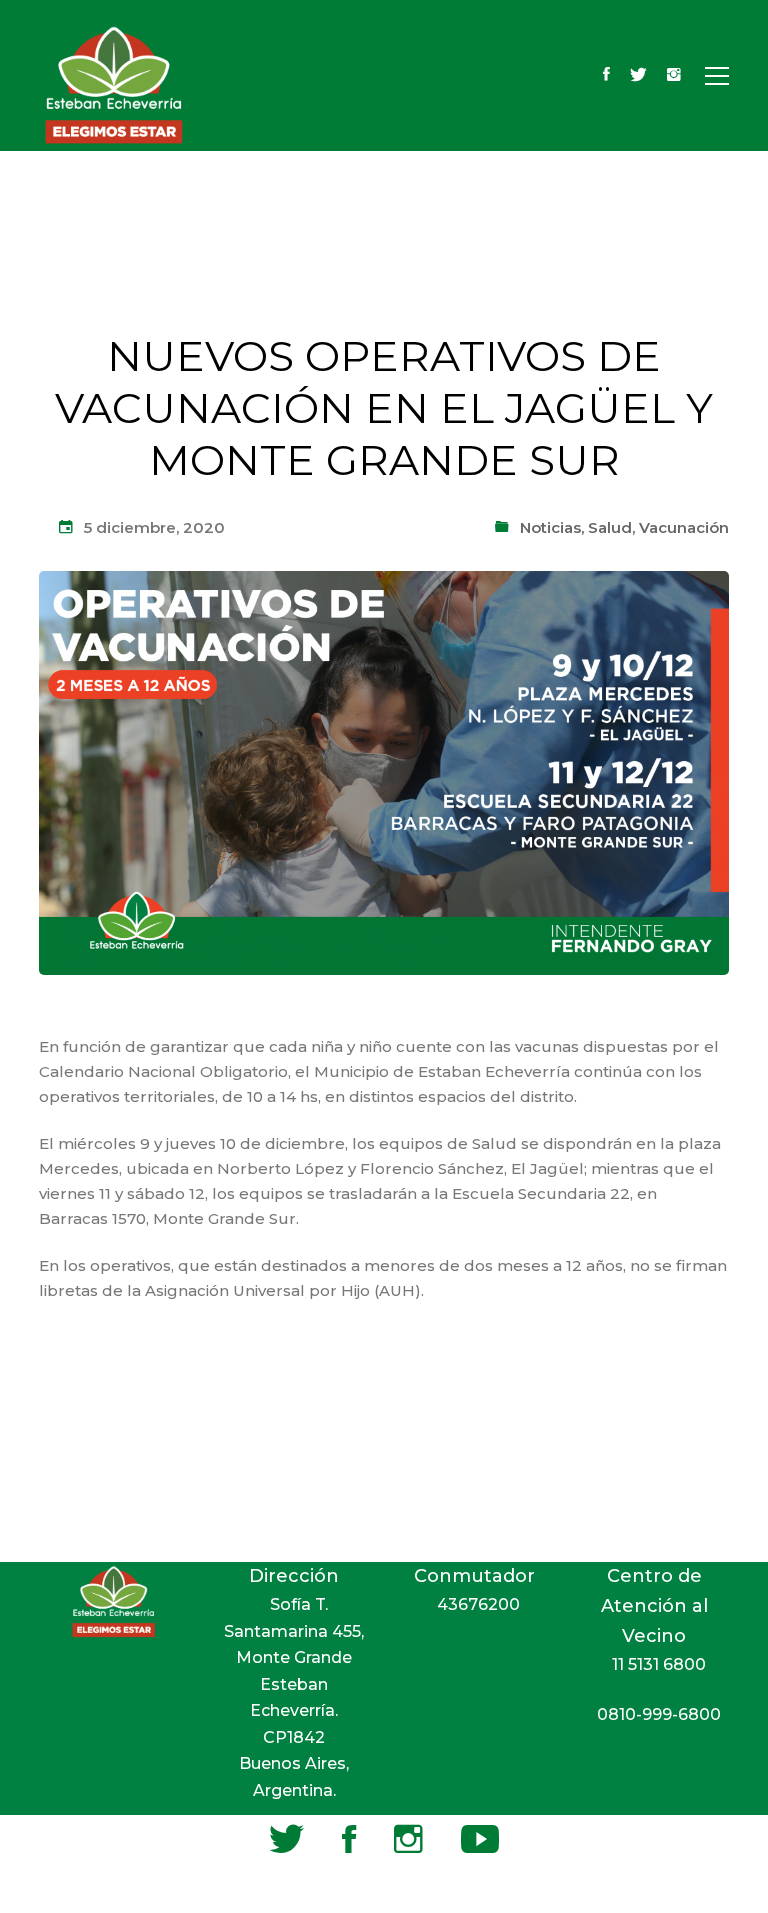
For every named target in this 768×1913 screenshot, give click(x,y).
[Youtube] (480, 1839)
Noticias (550, 527)
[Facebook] (606, 76)
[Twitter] (638, 76)
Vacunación (684, 527)
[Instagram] (674, 76)
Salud (610, 527)
